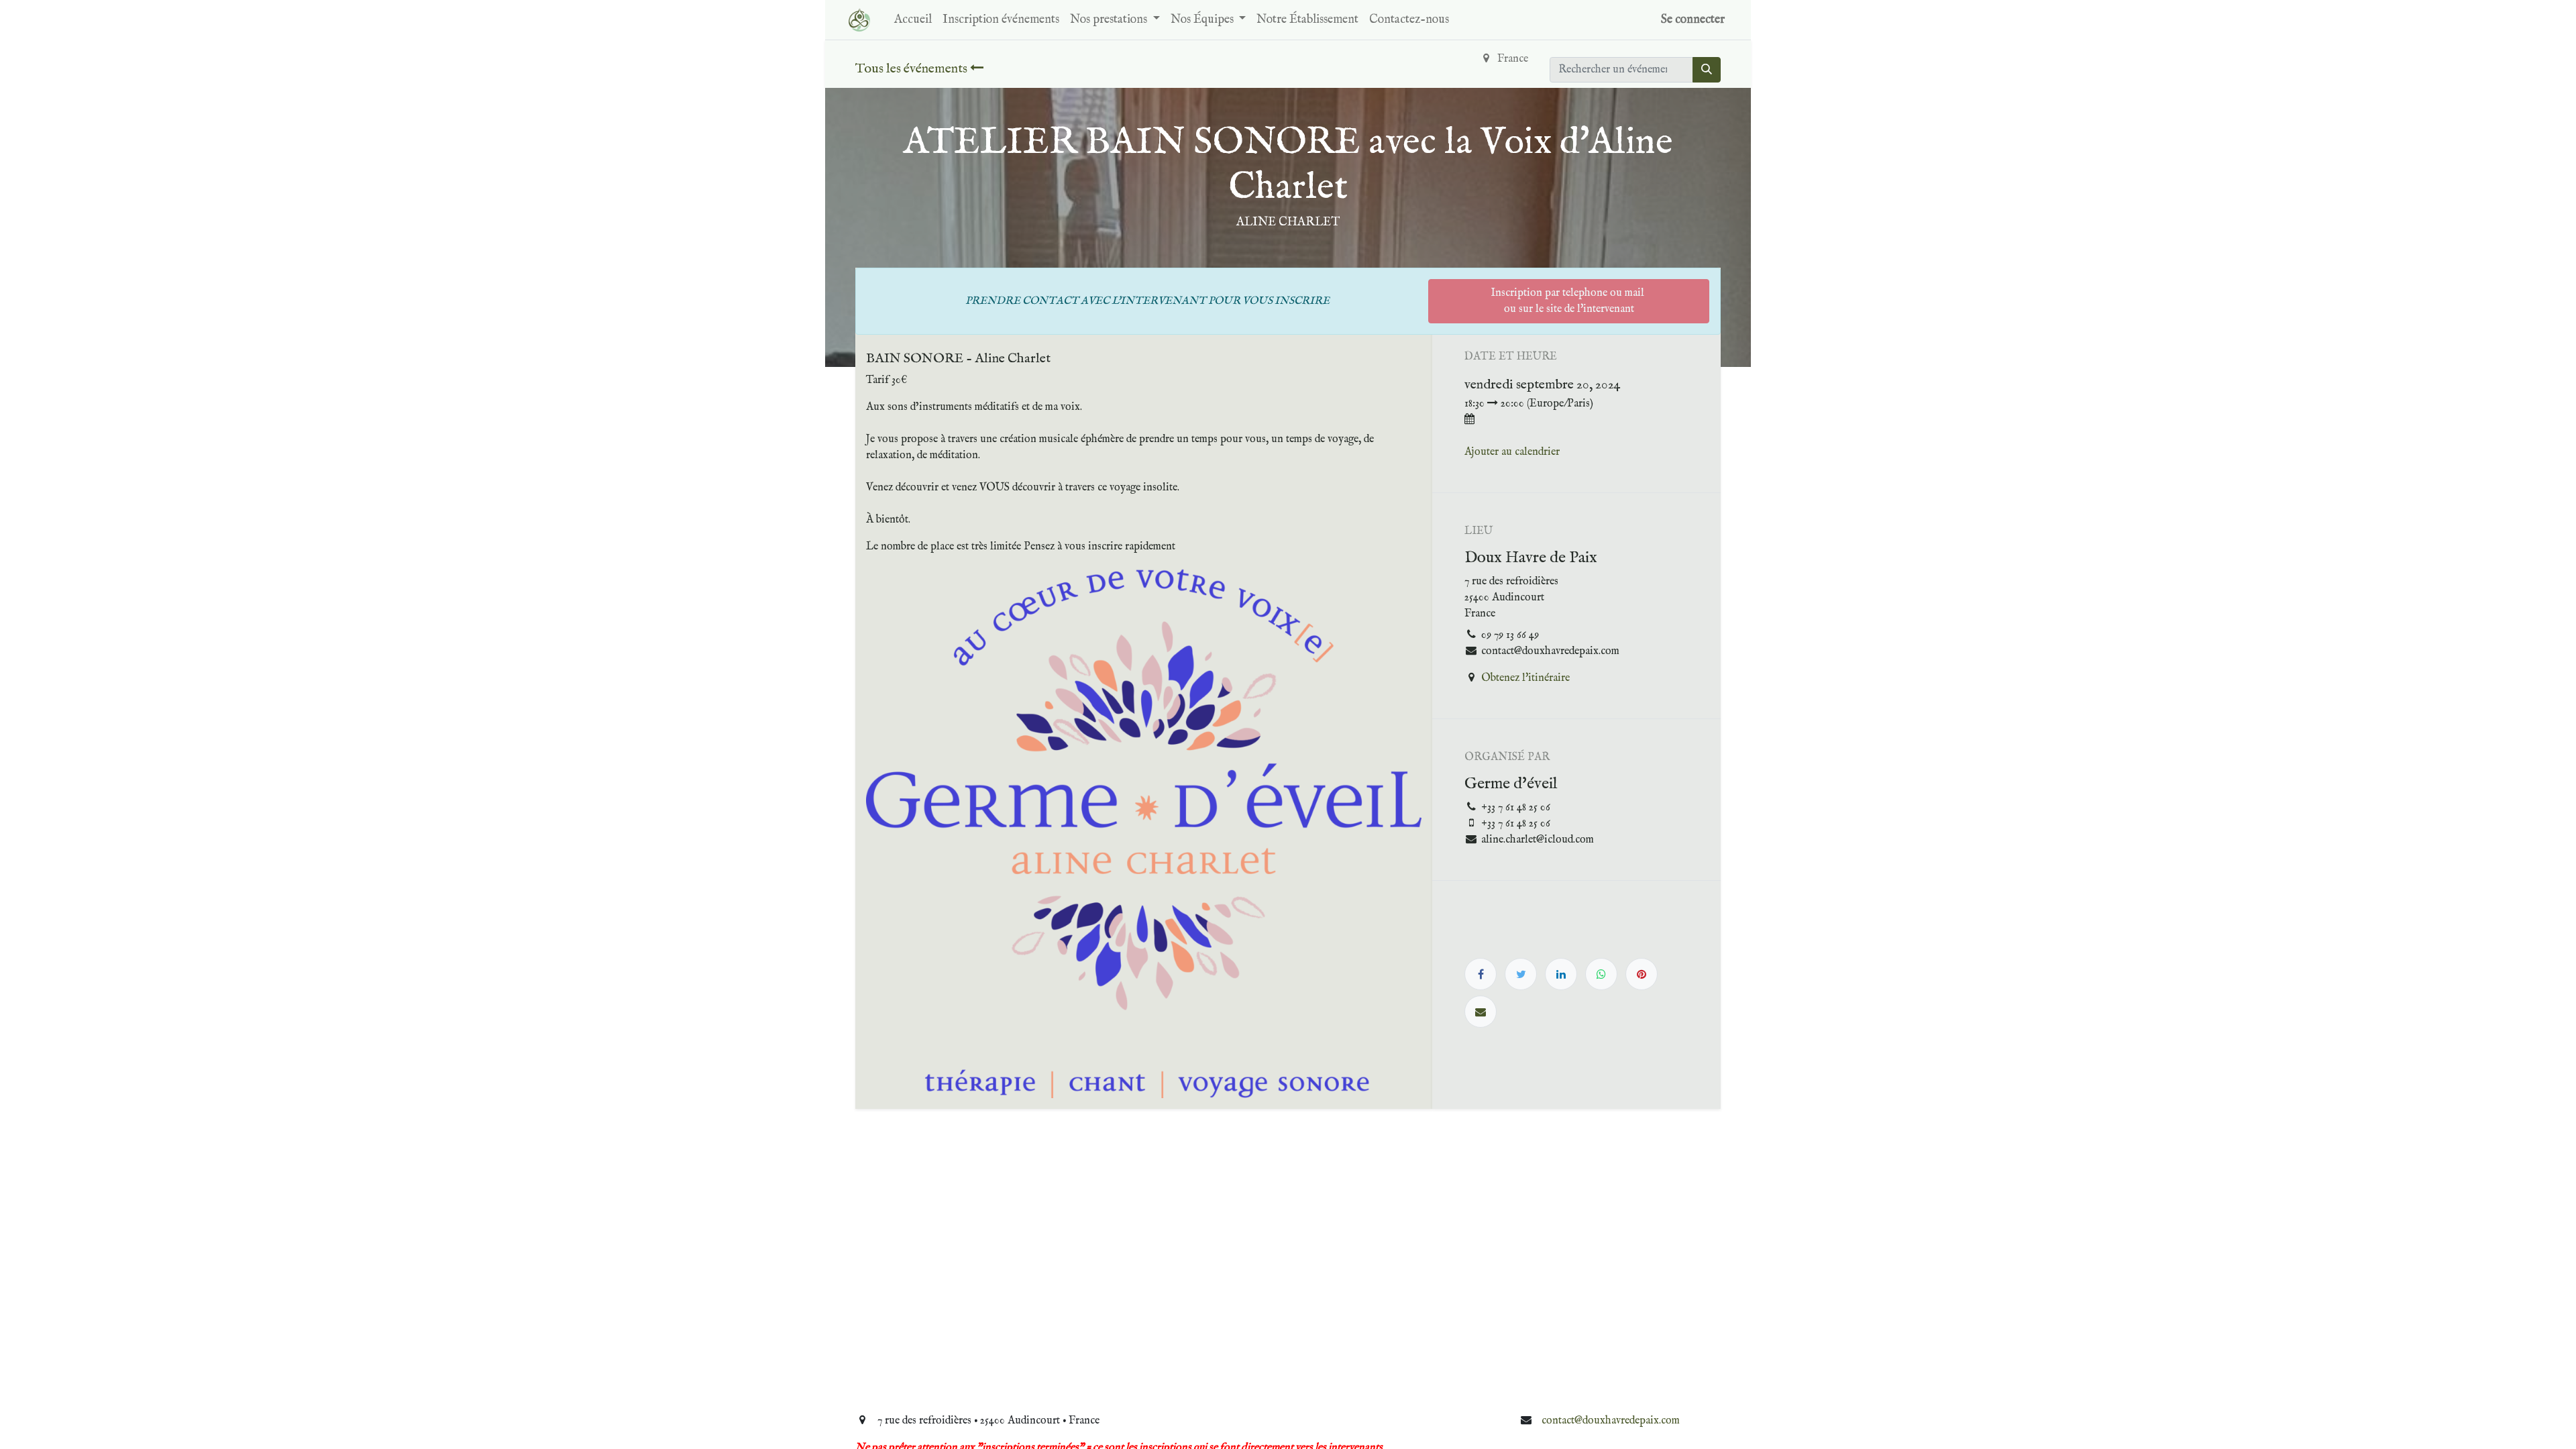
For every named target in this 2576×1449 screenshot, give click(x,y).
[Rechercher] (1707, 70)
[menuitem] (913, 20)
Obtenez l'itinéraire (1525, 678)
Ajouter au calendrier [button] (1512, 452)
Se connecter (1693, 20)
